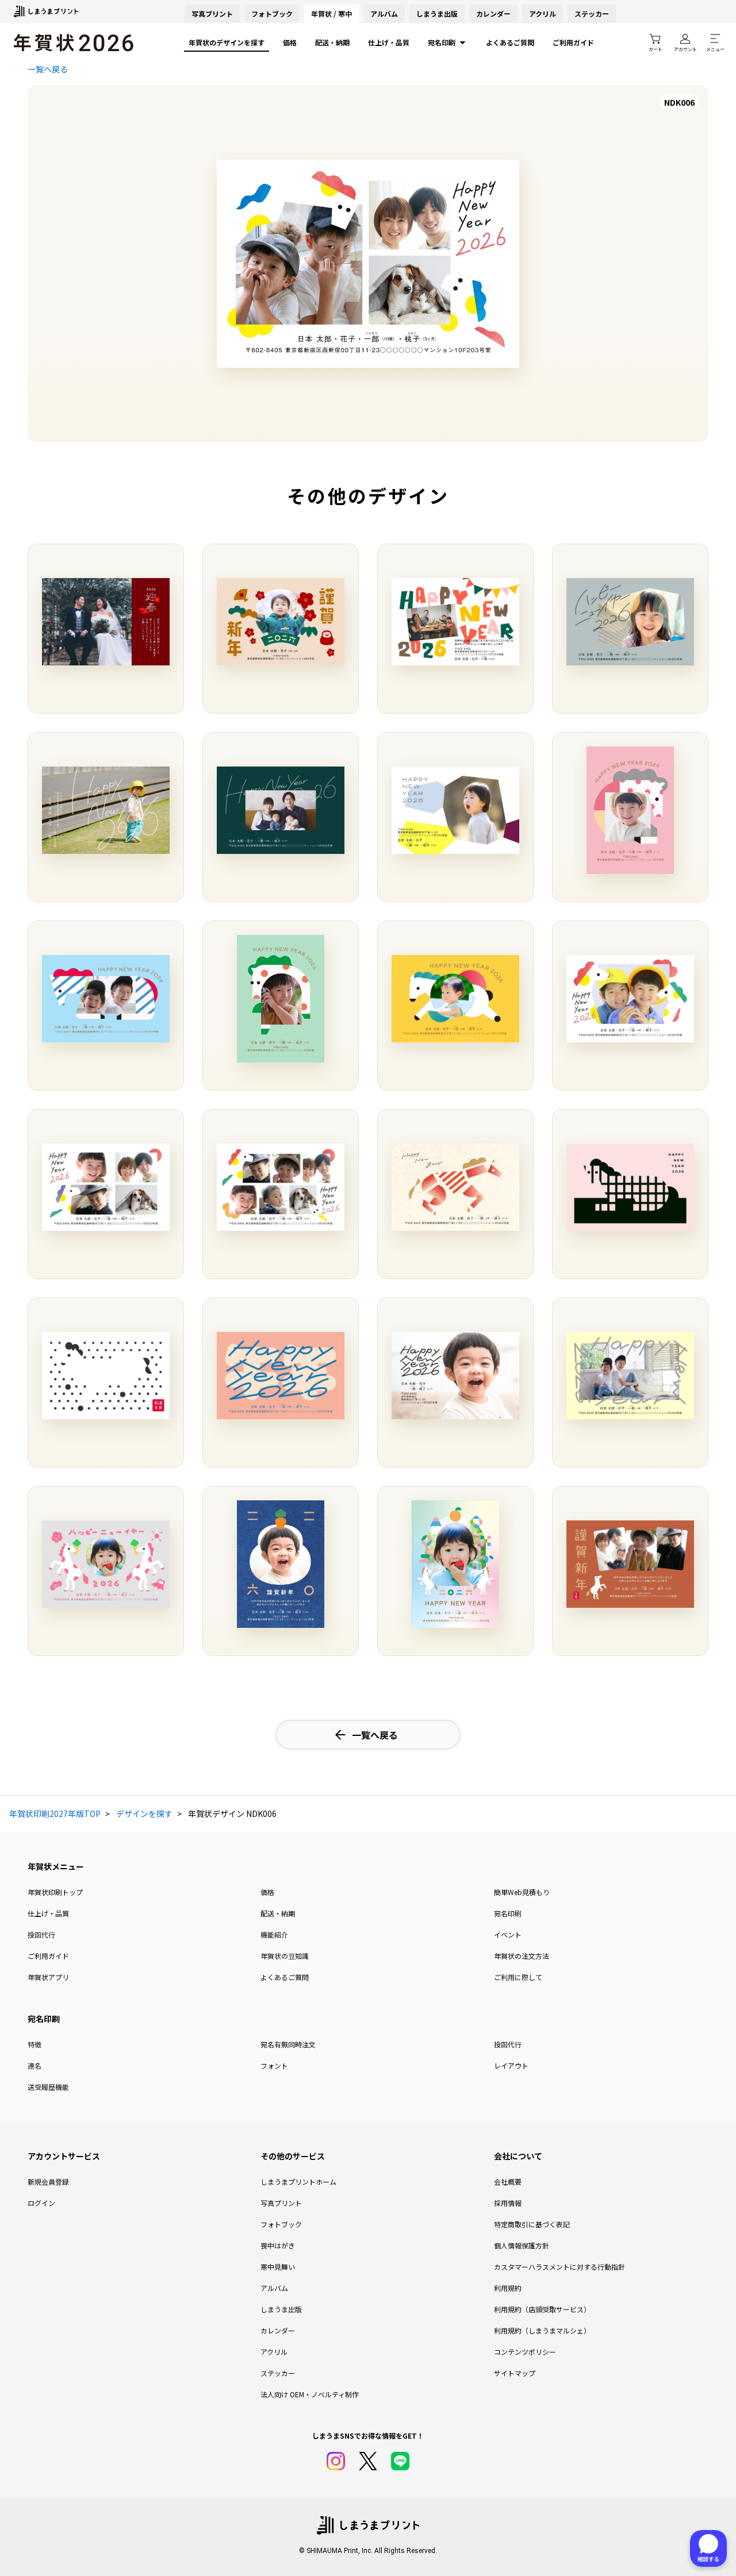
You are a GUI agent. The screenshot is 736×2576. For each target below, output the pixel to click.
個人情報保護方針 (522, 2245)
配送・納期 (332, 42)
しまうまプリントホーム (298, 2182)
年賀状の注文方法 (522, 1956)
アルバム (384, 14)
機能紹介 (274, 1934)
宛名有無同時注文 (288, 2044)
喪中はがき (278, 2245)
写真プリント (281, 2203)
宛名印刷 (442, 42)
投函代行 (41, 1934)
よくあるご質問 (510, 42)
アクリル (543, 14)
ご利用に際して (518, 1977)
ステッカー (592, 14)
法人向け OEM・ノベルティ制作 (310, 2394)
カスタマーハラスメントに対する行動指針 (559, 2267)
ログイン (41, 2203)
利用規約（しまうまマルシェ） (542, 2330)
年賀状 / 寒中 (331, 14)
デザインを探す (144, 1813)
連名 (34, 2065)
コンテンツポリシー (525, 2352)
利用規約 (508, 2288)
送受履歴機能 (48, 2087)
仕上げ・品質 (389, 42)
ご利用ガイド (573, 42)
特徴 (34, 2044)
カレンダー (493, 14)
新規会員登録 (48, 2182)
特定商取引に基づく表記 (532, 2224)
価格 (290, 42)
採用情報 (508, 2203)
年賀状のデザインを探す (227, 42)
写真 (212, 14)
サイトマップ (515, 2373)
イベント (508, 1934)
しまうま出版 (437, 14)
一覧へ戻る (48, 69)
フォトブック (272, 14)
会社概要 (508, 2182)
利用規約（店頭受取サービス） (542, 2309)
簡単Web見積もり (522, 1892)
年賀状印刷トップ (55, 1892)
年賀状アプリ (48, 1977)
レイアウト (511, 2065)
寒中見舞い (278, 2267)
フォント (274, 2065)
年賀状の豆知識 (285, 1956)
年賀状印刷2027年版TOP (55, 1813)
